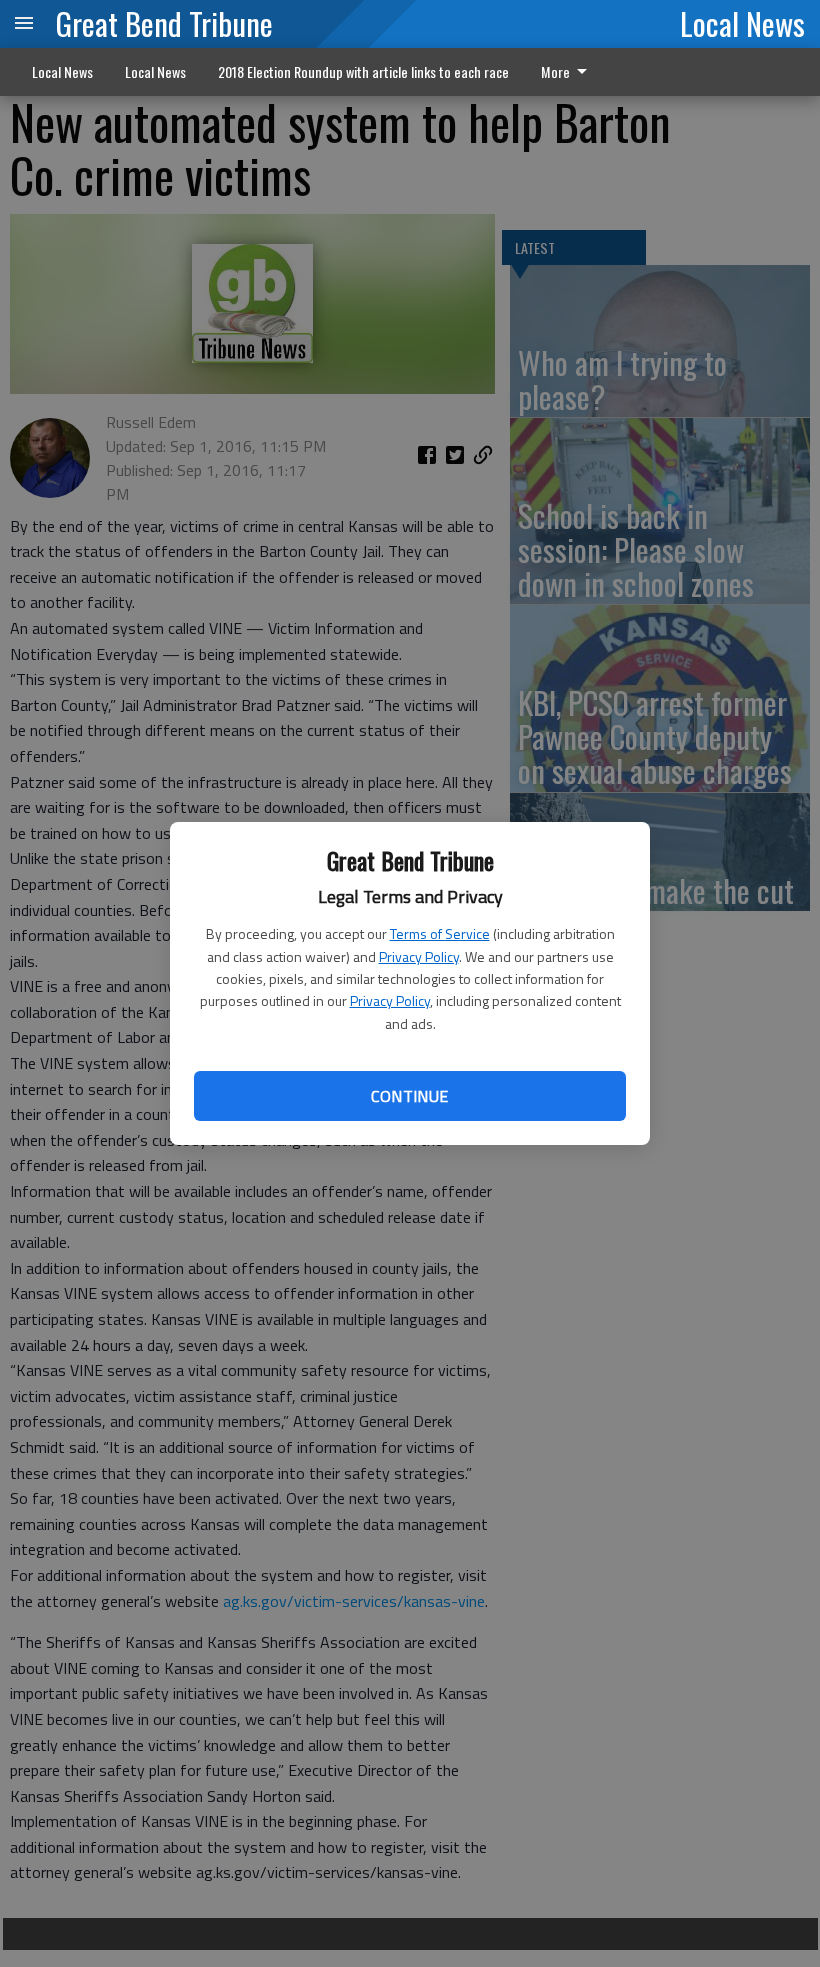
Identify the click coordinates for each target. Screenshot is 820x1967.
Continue (409, 1096)
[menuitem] (569, 72)
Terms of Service (440, 933)
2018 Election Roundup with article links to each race (363, 71)
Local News (742, 23)
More (555, 71)
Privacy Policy (419, 956)
